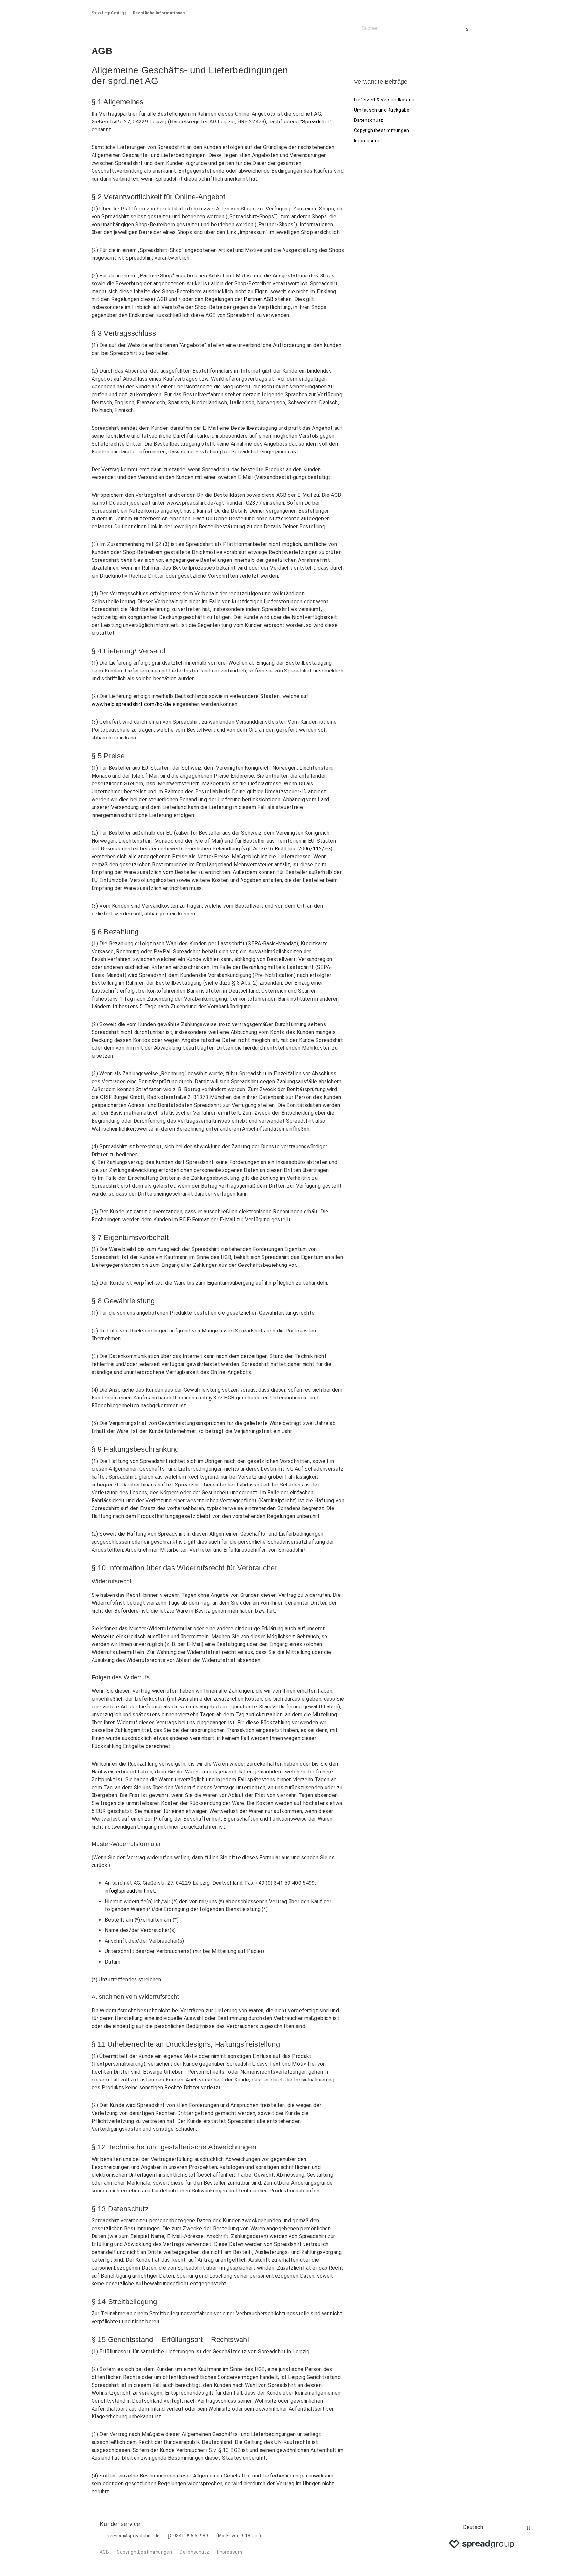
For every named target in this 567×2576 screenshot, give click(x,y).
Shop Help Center (107, 13)
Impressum (367, 141)
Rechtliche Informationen (159, 13)
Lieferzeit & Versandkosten (384, 100)
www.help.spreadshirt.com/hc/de (131, 704)
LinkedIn (382, 50)
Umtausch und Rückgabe (382, 110)
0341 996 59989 (191, 2536)
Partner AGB (259, 299)
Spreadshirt (316, 122)
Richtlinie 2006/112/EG (303, 849)
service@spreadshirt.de (133, 2536)
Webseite (103, 1636)
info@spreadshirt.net (130, 1891)
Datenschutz (369, 120)
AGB (104, 2552)
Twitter (370, 50)
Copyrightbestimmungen (382, 130)
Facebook (359, 50)
